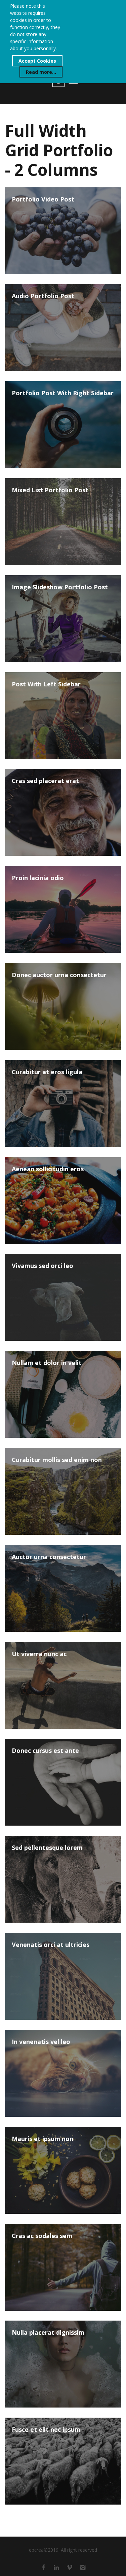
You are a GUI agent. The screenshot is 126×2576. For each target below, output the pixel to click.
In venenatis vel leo (41, 2042)
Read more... (41, 72)
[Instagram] (83, 2567)
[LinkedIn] (56, 2567)
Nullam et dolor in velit (47, 1363)
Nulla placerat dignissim (48, 2333)
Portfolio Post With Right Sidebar (63, 393)
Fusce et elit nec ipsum (46, 2430)
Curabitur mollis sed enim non (57, 1460)
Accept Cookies (37, 61)
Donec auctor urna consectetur (59, 975)
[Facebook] (43, 2567)
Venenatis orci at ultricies (51, 1945)
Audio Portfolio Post (43, 296)
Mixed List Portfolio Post (50, 490)
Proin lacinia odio (38, 878)
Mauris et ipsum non (43, 2139)
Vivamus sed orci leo (43, 1266)
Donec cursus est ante (45, 1751)
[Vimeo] (70, 2567)
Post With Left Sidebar (46, 684)
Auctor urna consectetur (49, 1557)
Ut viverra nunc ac (39, 1654)
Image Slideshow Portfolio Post (60, 587)
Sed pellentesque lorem (47, 1848)
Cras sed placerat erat (45, 781)
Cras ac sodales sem (42, 2236)
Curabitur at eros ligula (47, 1072)
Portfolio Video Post (43, 199)
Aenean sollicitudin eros (48, 1169)
